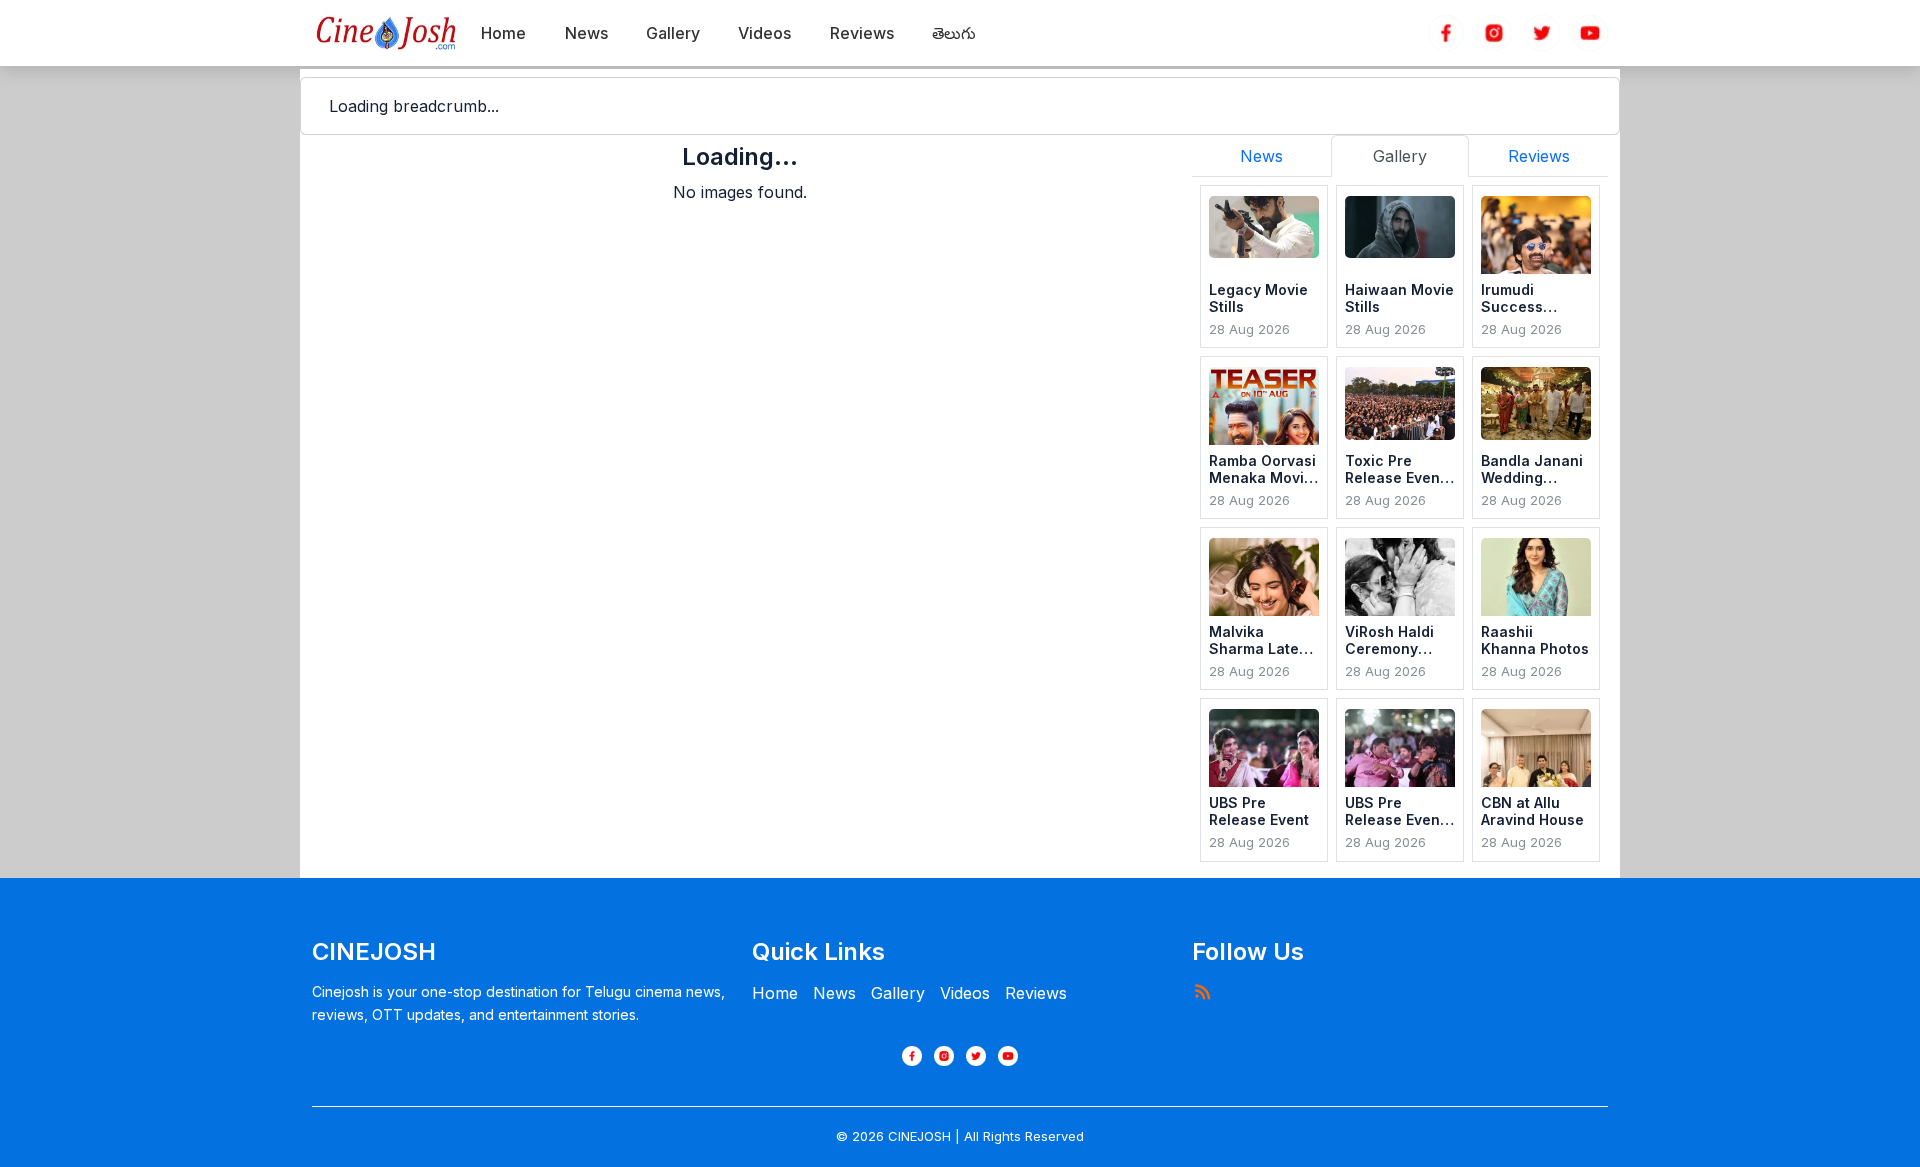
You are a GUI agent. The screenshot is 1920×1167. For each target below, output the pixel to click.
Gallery (898, 993)
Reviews (1036, 993)
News (834, 993)
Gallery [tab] (1400, 156)
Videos (965, 993)
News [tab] (1261, 156)
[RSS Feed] (1202, 991)
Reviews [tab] (1539, 156)
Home (775, 993)
